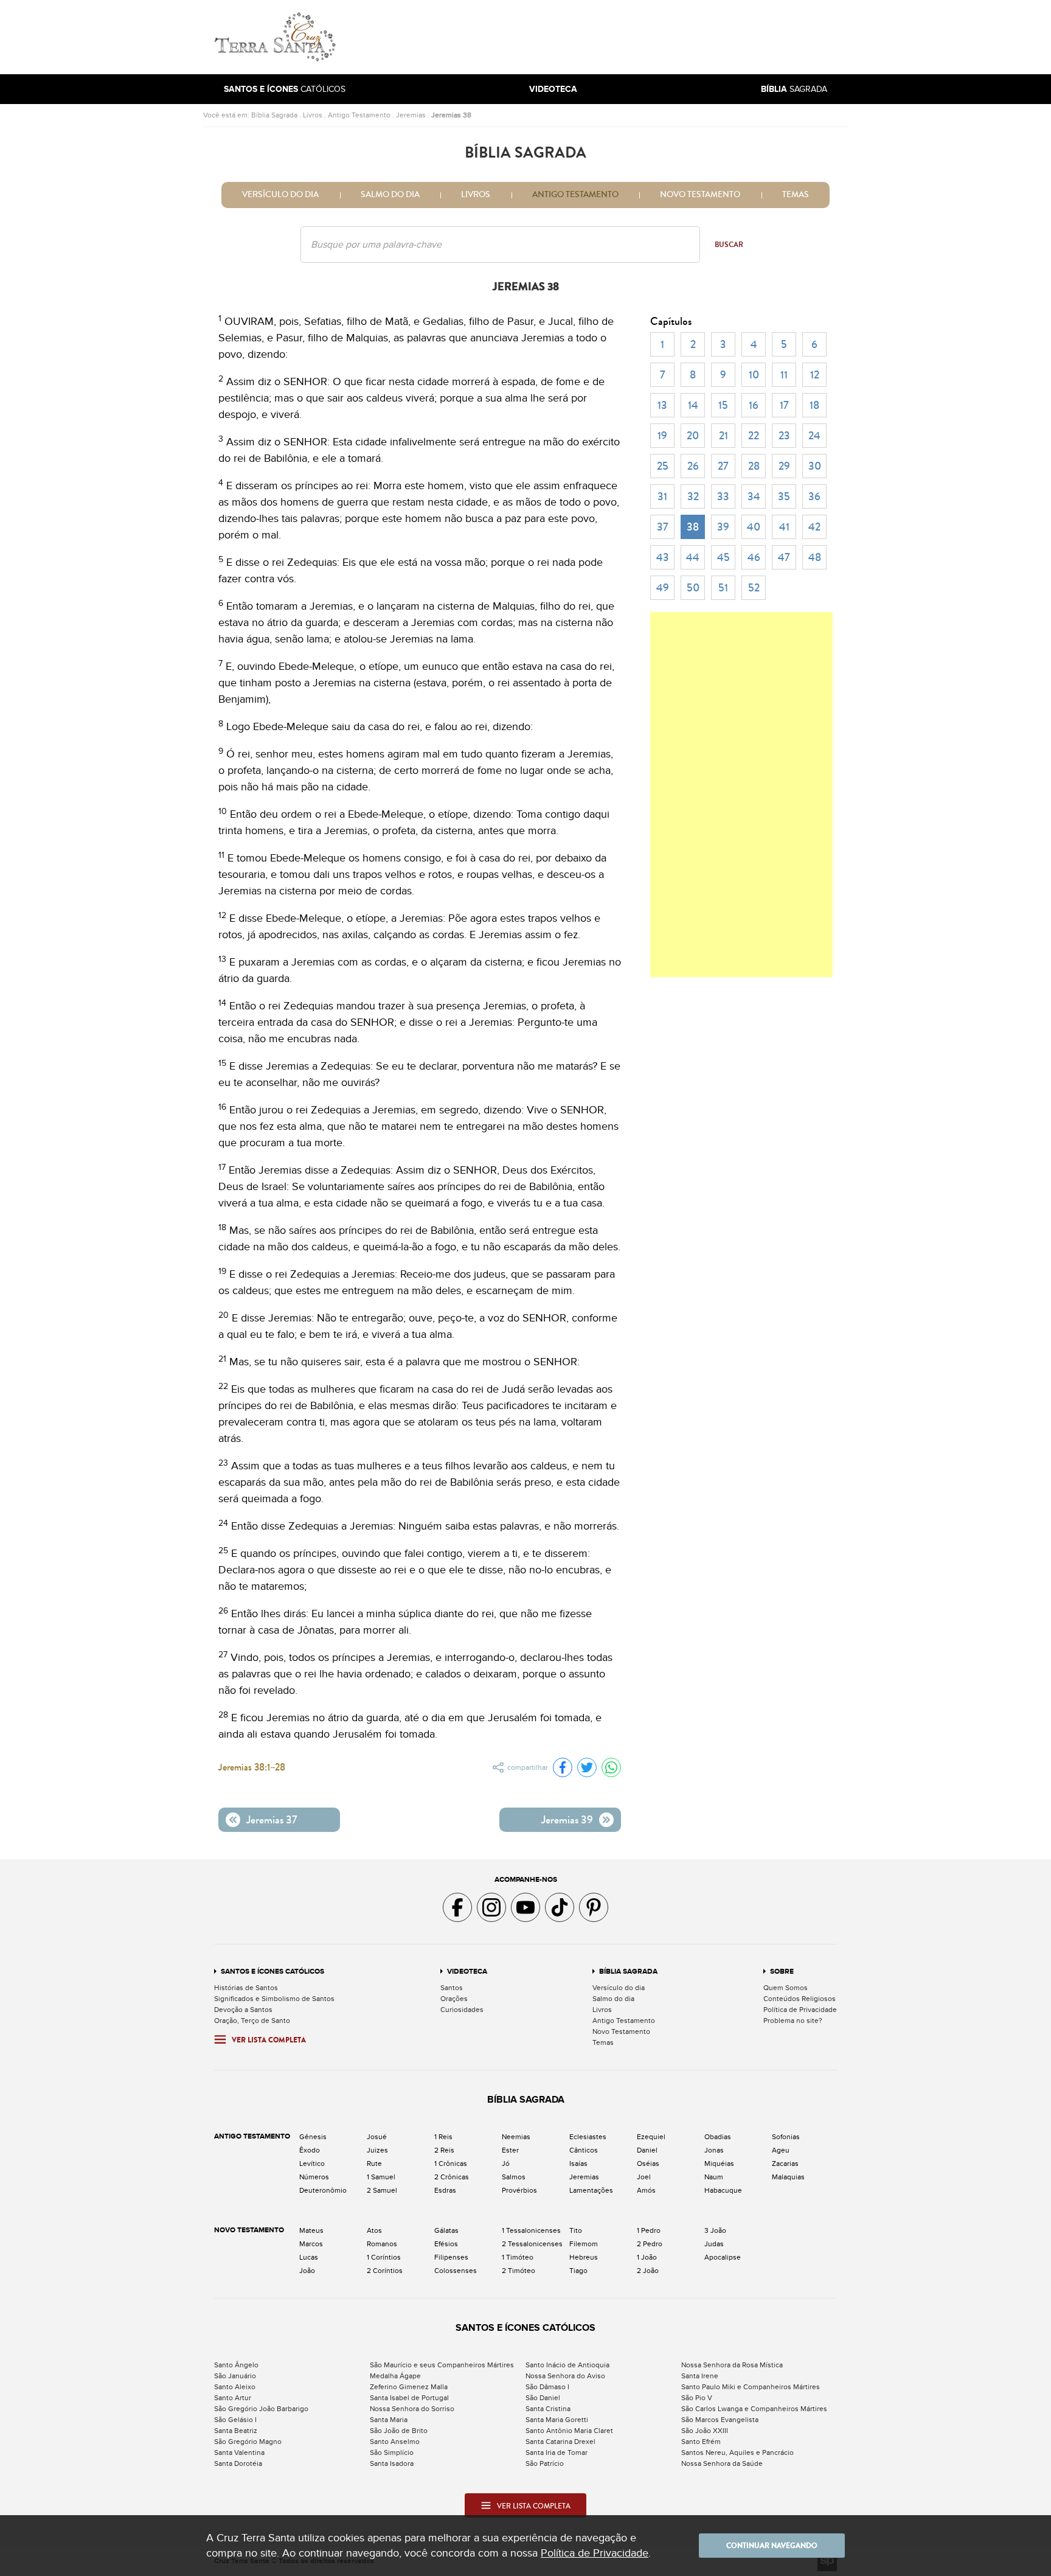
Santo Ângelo (236, 2365)
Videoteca (467, 1972)
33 (723, 496)
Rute (374, 2163)
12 (815, 375)
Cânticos (584, 2150)
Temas (796, 195)
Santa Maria (389, 2420)
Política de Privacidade (800, 2010)
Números (314, 2177)
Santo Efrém (701, 2442)
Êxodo (310, 2150)
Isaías (578, 2163)
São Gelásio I (235, 2420)
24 (814, 436)
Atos (374, 2230)
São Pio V (697, 2398)
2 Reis (444, 2150)
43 (663, 557)
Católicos (285, 89)
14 (693, 405)
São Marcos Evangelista (720, 2420)
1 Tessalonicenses (531, 2230)
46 (754, 557)
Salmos (514, 2177)
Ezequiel (651, 2137)
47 (784, 557)
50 (693, 588)
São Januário (235, 2376)
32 (693, 496)
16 (754, 405)
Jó (506, 2163)
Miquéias (719, 2163)
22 (754, 436)
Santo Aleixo (235, 2387)
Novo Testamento (700, 195)
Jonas (714, 2150)
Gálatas (446, 2230)
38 (693, 527)
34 (754, 496)
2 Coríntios (385, 2271)
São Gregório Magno (248, 2442)
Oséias (648, 2163)
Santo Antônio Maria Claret (569, 2431)
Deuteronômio (323, 2190)
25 (663, 466)
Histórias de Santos (246, 1988)
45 (723, 557)
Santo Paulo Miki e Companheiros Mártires (751, 2387)
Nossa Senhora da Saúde (722, 2463)
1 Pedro (649, 2230)
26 (693, 466)
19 (662, 436)
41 (784, 527)
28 (754, 466)
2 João (648, 2271)
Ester (510, 2150)
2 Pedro (650, 2244)
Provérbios (519, 2190)
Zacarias (785, 2163)
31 (662, 496)
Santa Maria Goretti (557, 2420)
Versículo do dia (280, 195)
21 (723, 436)
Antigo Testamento (359, 115)
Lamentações (591, 2190)
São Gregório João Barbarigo (261, 2409)
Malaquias (788, 2177)
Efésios (446, 2244)
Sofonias (786, 2137)
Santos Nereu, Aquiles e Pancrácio (737, 2452)
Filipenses (451, 2257)
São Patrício (545, 2463)
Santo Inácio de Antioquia (567, 2365)
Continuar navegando (772, 2546)
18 (814, 405)
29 (784, 466)
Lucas (309, 2257)
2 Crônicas (452, 2177)
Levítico (312, 2163)
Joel (644, 2177)
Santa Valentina (239, 2452)
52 (754, 588)
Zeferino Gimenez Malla (409, 2387)
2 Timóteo (519, 2271)
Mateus (311, 2230)
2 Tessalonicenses (532, 2244)
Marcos (311, 2244)
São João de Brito (399, 2431)
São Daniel (543, 2398)
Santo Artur (233, 2398)
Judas (714, 2244)
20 (693, 436)
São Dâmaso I (547, 2387)
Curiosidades (462, 2010)
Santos (452, 1988)
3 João (715, 2230)
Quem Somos (786, 1988)
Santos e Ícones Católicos (272, 1972)
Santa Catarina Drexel (560, 2442)
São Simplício (392, 2452)
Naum (714, 2177)
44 (693, 557)
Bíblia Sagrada (274, 115)
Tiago (578, 2271)
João (307, 2271)
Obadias (718, 2137)
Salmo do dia (390, 195)
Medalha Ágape (395, 2376)
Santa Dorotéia (238, 2463)
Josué (377, 2137)
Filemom (584, 2244)
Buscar (729, 245)
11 (784, 375)
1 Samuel (381, 2177)
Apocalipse (723, 2257)
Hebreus (584, 2257)
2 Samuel (382, 2190)
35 (784, 496)
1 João (647, 2257)
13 (662, 405)
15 (723, 405)
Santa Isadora (392, 2463)
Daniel (647, 2150)
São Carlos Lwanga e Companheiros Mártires (754, 2409)
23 (784, 436)
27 (723, 466)
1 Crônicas (451, 2163)
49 (663, 588)
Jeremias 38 (451, 115)
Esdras (445, 2190)
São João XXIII (705, 2431)
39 (723, 527)
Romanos (382, 2244)
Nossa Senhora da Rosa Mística (732, 2365)
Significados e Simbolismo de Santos (274, 1999)
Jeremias (411, 115)
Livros (313, 115)
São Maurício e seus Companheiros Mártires (442, 2365)
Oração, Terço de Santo (252, 2021)
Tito (576, 2230)
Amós (646, 2190)
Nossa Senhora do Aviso (565, 2376)
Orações (454, 1999)
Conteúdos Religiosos (800, 1999)
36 (814, 496)
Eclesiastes (588, 2137)
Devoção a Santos (243, 2010)
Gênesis (313, 2137)
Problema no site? (793, 2021)
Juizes (377, 2150)
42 (814, 527)
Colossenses (456, 2271)
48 (815, 557)
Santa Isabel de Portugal (409, 2398)
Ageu (781, 2150)
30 (815, 466)
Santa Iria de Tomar (557, 2452)
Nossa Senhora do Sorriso (412, 2409)
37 (663, 527)
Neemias (516, 2137)
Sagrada (794, 89)
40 (754, 527)
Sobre (782, 1972)
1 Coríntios (384, 2257)
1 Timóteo (518, 2257)
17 (784, 405)
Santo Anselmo (395, 2442)
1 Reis (443, 2137)
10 (754, 375)
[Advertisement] (608, 37)
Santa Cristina (548, 2409)
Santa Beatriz (236, 2431)
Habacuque (723, 2190)
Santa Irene (700, 2376)
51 (723, 588)
